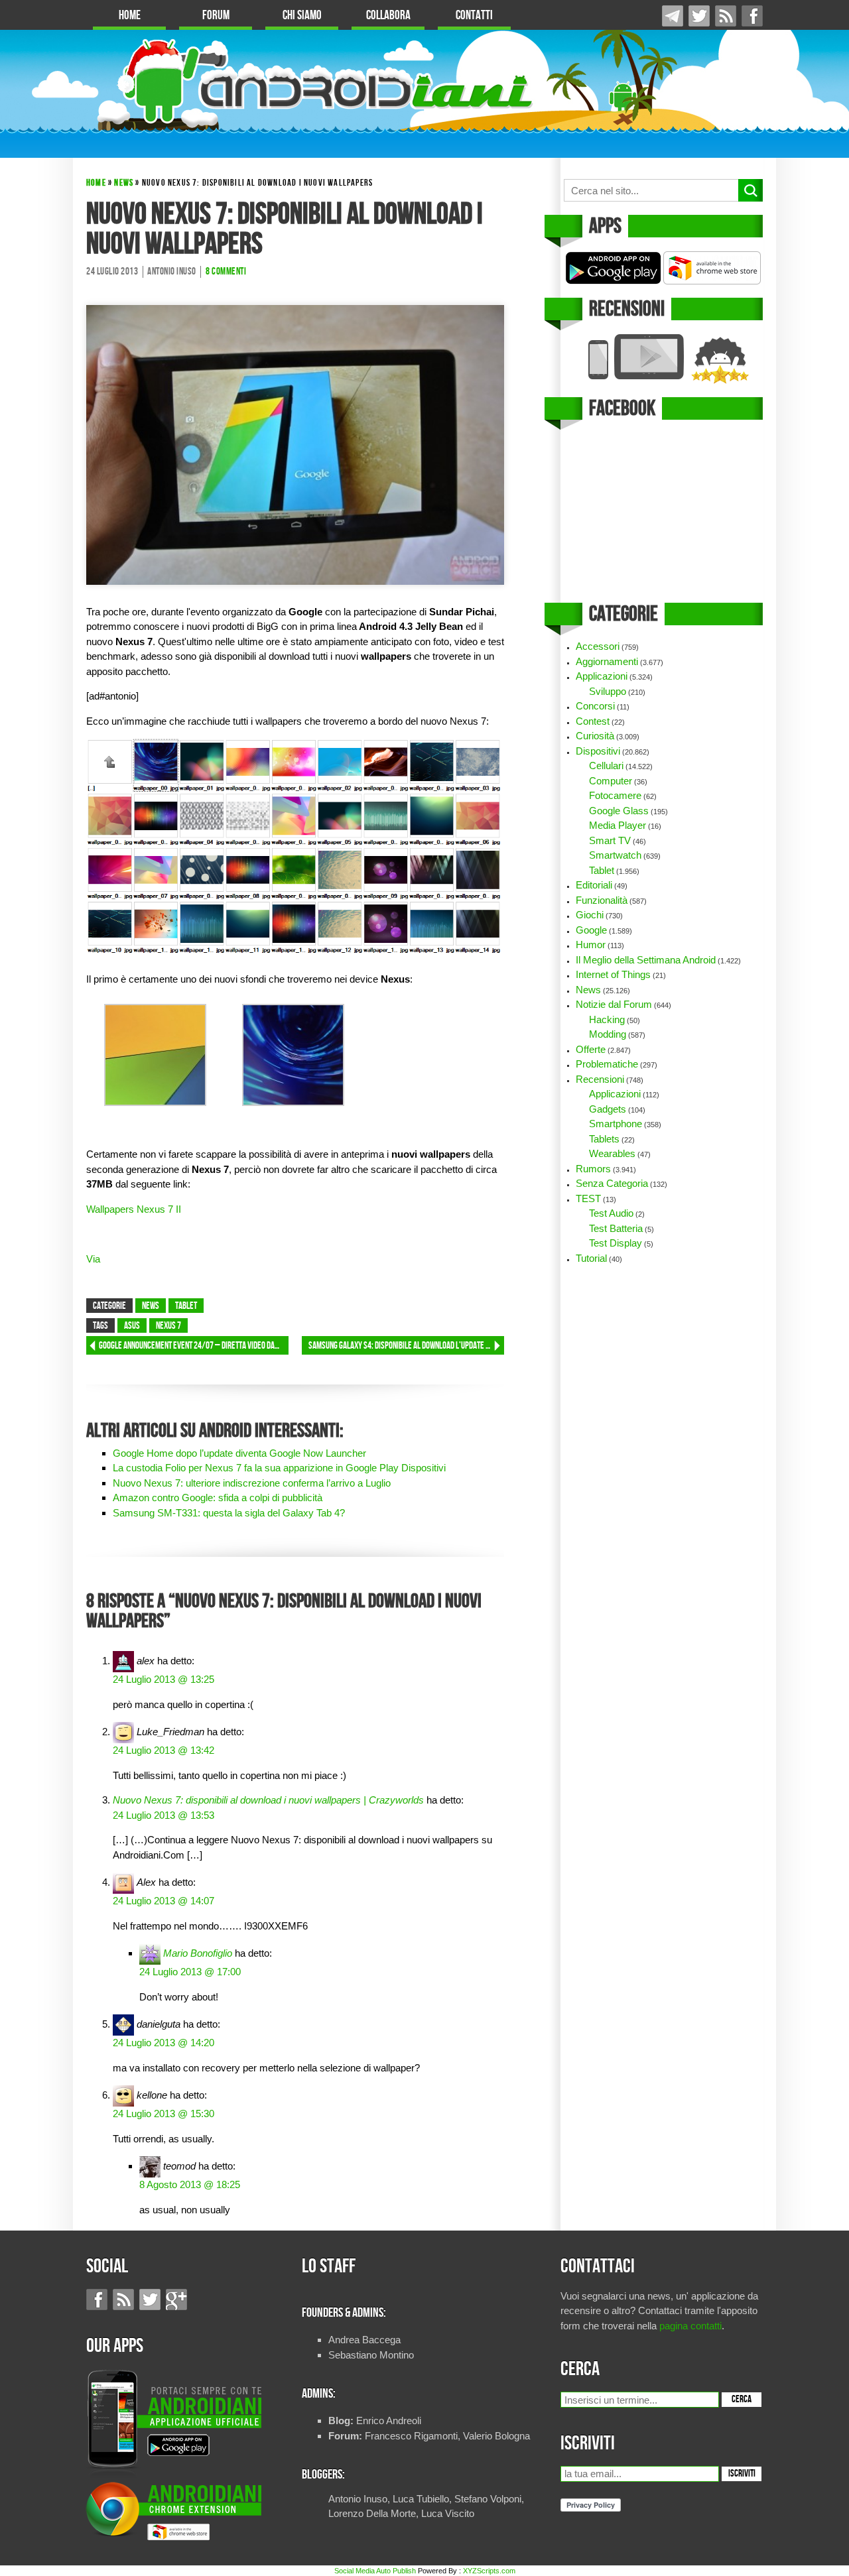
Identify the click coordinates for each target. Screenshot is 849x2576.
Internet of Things (613, 974)
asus (132, 1326)
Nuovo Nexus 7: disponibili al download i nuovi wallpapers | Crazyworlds (268, 1800)
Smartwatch (615, 855)
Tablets (604, 1139)
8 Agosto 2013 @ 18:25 (190, 2184)
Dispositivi (598, 751)
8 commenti (226, 272)
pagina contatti (690, 2326)
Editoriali (594, 885)
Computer (611, 781)
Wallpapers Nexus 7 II (134, 1209)
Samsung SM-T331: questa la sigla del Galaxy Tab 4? (229, 1513)
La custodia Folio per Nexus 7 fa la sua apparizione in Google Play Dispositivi (279, 1468)
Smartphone (616, 1124)
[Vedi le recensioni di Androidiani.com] (662, 359)
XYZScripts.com (489, 2571)
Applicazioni (602, 676)
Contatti (474, 16)
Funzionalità (602, 900)
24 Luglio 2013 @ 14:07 (163, 1901)
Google (591, 930)
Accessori (598, 646)
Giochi (590, 915)
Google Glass (619, 811)
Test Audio (611, 1213)
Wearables (612, 1153)
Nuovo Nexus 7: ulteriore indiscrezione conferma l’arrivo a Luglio (252, 1483)
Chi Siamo (302, 16)
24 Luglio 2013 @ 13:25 (163, 1679)
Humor (591, 945)
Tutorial (591, 1258)
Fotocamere (615, 795)
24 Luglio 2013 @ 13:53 (163, 1815)
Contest (593, 721)
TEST (588, 1198)
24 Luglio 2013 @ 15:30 (163, 2114)
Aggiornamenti (607, 661)
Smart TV (610, 840)
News (124, 183)
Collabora (388, 16)
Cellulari (606, 766)
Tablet (186, 1306)
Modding (608, 1034)
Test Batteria (616, 1228)
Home (130, 16)
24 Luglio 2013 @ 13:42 (163, 1750)
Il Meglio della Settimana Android (646, 960)
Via (93, 1259)
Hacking (607, 1019)
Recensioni (600, 1079)
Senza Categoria (612, 1183)
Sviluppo (608, 691)
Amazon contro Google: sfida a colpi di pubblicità (218, 1498)
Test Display (616, 1243)
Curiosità (595, 736)
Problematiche (607, 1064)
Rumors (593, 1169)
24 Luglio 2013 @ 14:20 (163, 2043)
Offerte (591, 1049)
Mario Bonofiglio (198, 1953)
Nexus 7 (168, 1326)
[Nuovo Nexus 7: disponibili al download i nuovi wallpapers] (295, 444)
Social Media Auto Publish (375, 2571)
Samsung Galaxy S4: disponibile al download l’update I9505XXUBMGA (406, 1346)
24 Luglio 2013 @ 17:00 (190, 1972)
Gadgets (608, 1109)
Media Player (618, 825)
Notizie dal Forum (614, 1004)
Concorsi (595, 706)
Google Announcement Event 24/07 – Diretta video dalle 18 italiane (194, 1346)
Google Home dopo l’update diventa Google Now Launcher (239, 1453)
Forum (216, 16)
